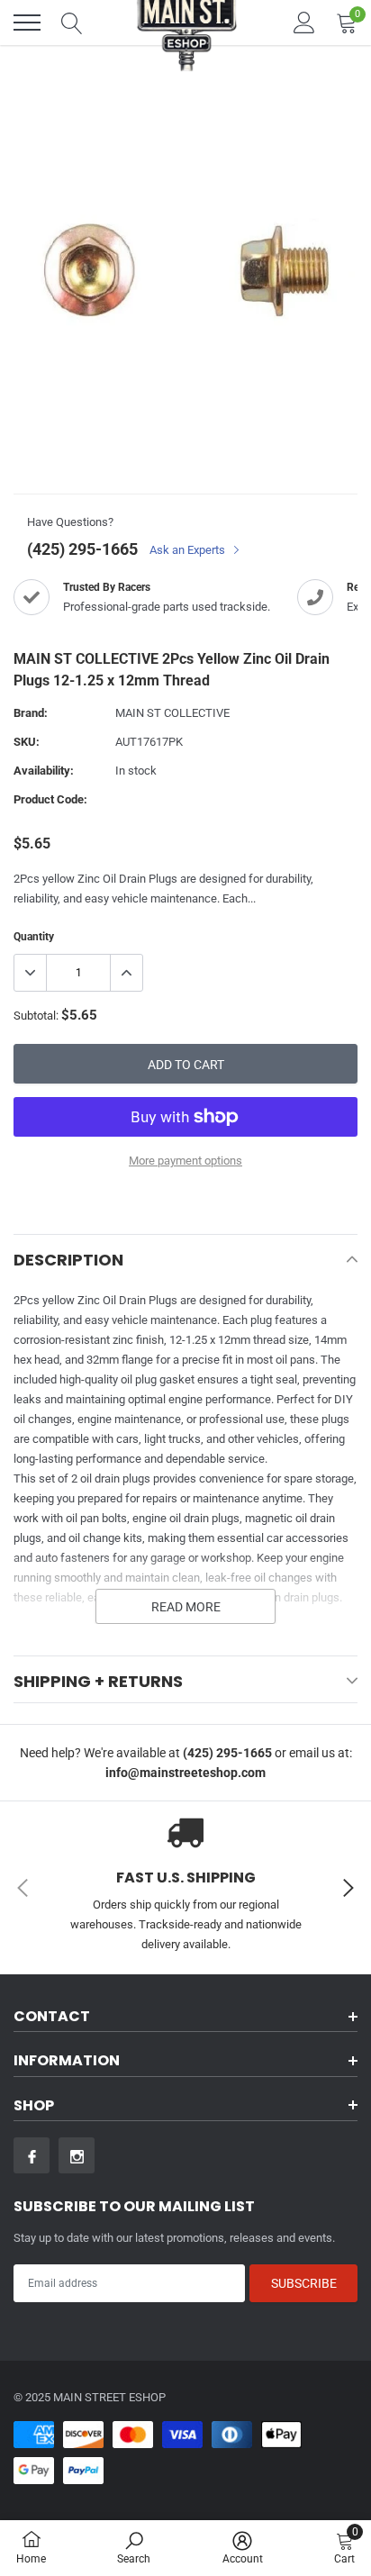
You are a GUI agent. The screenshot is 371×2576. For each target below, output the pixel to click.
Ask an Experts (189, 550)
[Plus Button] (126, 973)
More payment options (185, 1161)
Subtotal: (36, 1016)
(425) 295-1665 (82, 549)
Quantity (34, 937)
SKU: (27, 742)
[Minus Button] (31, 973)
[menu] (27, 23)
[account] (304, 22)
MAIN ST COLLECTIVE (172, 713)
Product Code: (50, 799)
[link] (32, 2155)
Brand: (31, 713)
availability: (44, 771)
